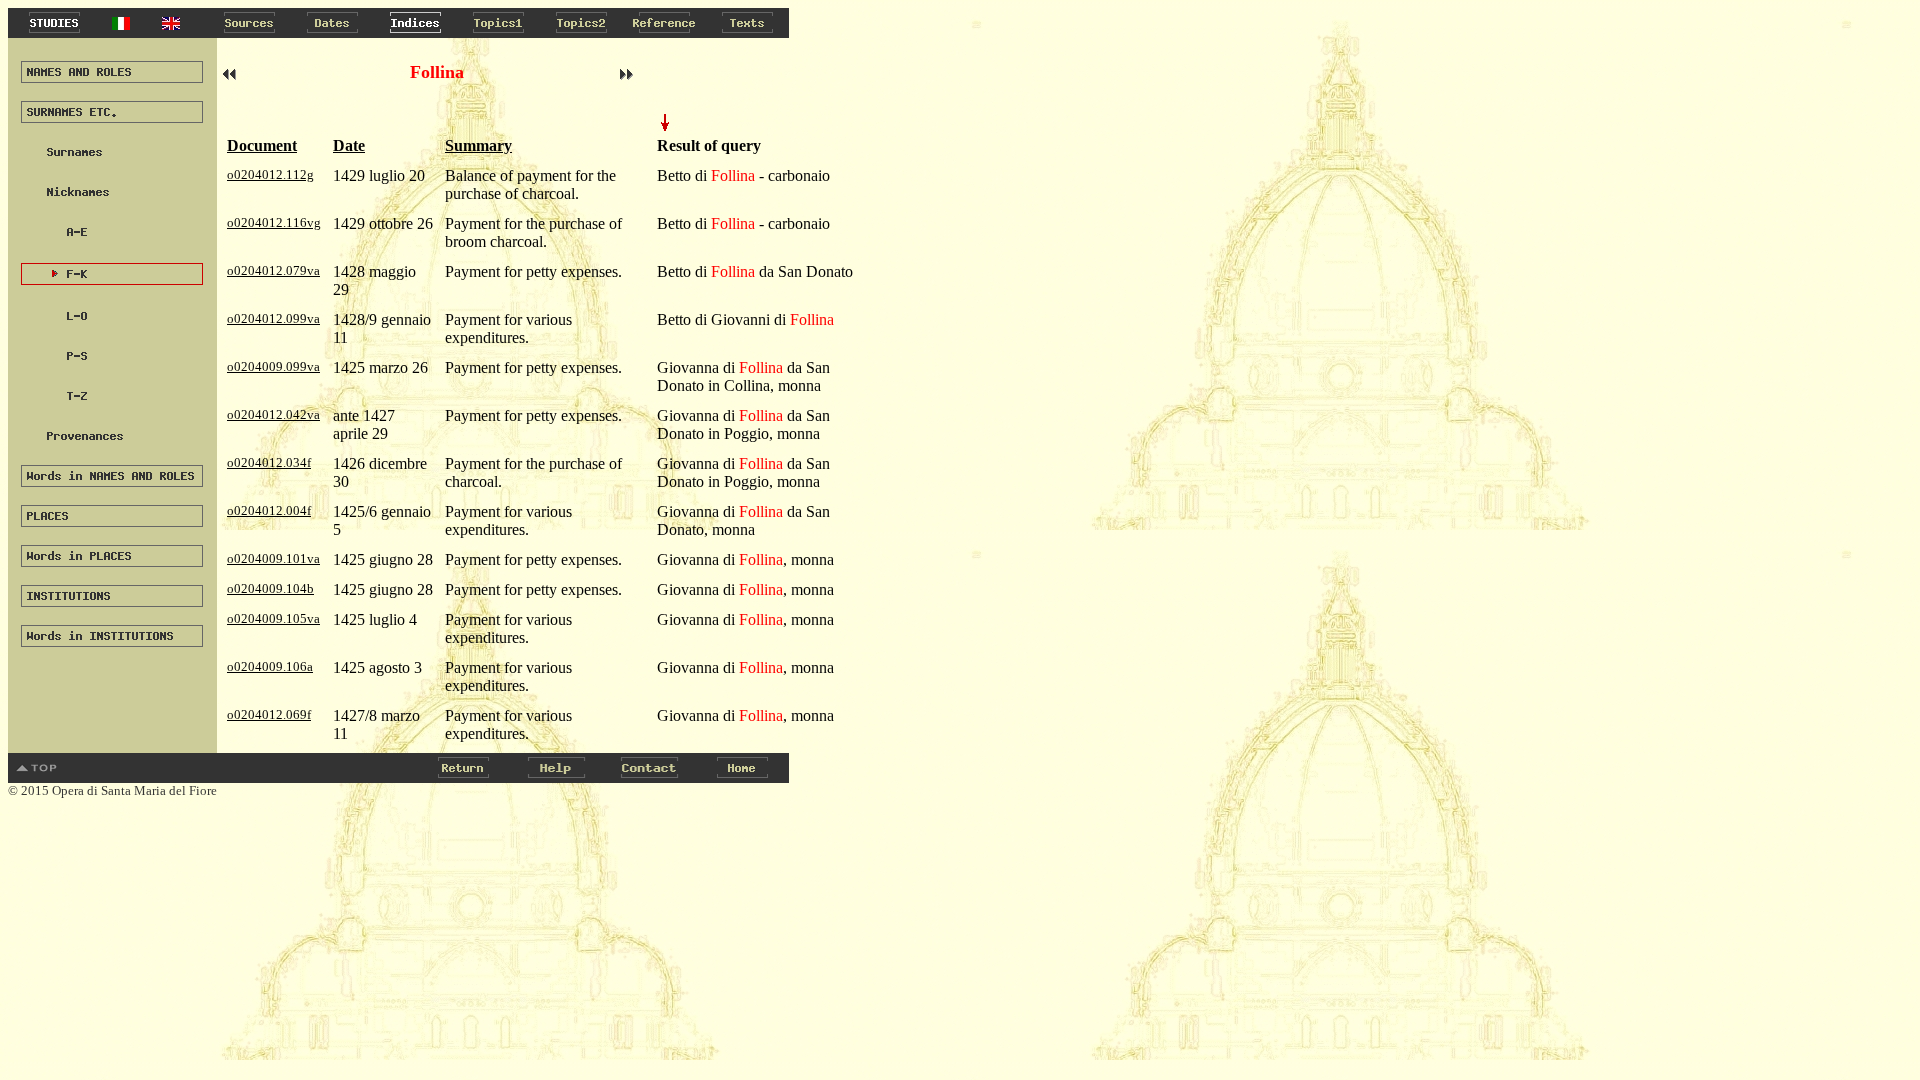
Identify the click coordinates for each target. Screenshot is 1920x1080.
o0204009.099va (273, 366)
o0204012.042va (273, 414)
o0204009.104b (270, 588)
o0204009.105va (273, 618)
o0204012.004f (269, 510)
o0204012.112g (270, 174)
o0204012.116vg (274, 222)
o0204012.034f (269, 462)
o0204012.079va (273, 270)
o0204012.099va (273, 318)
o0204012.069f (269, 714)
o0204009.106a (270, 666)
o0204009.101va (273, 558)
